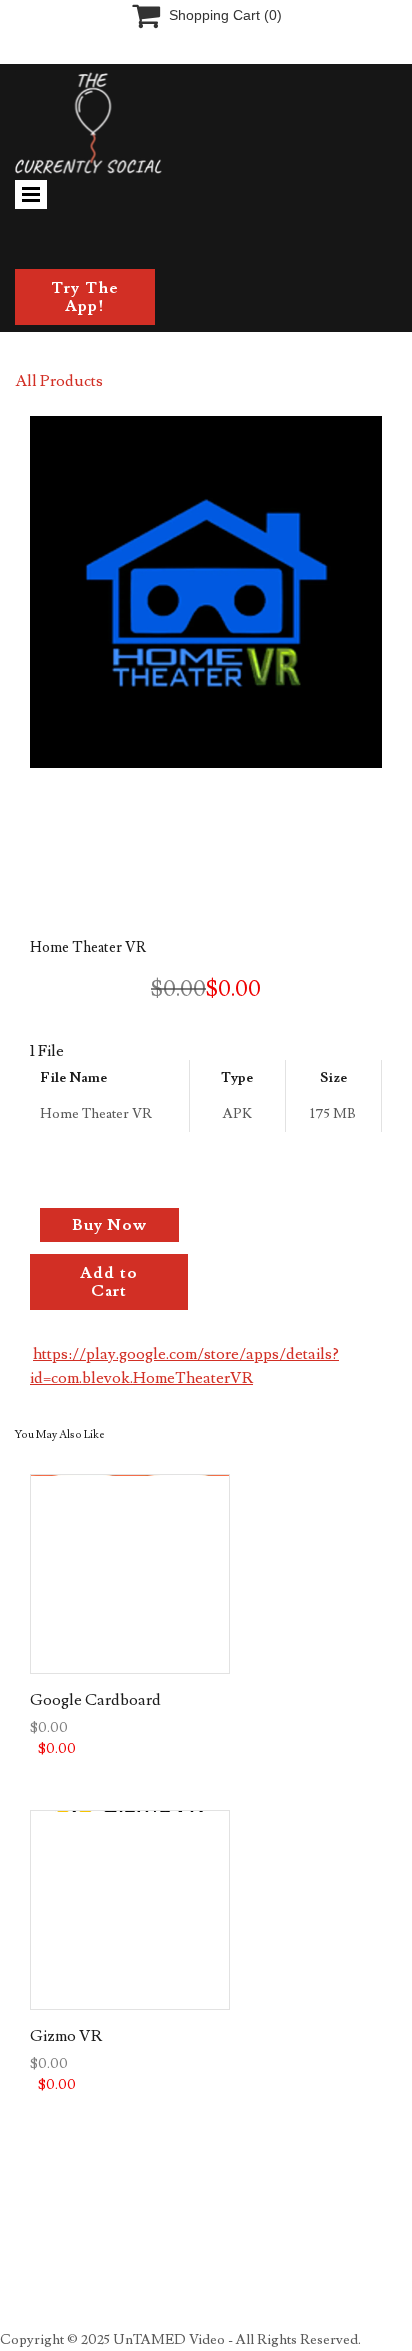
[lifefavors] (183, 123)
